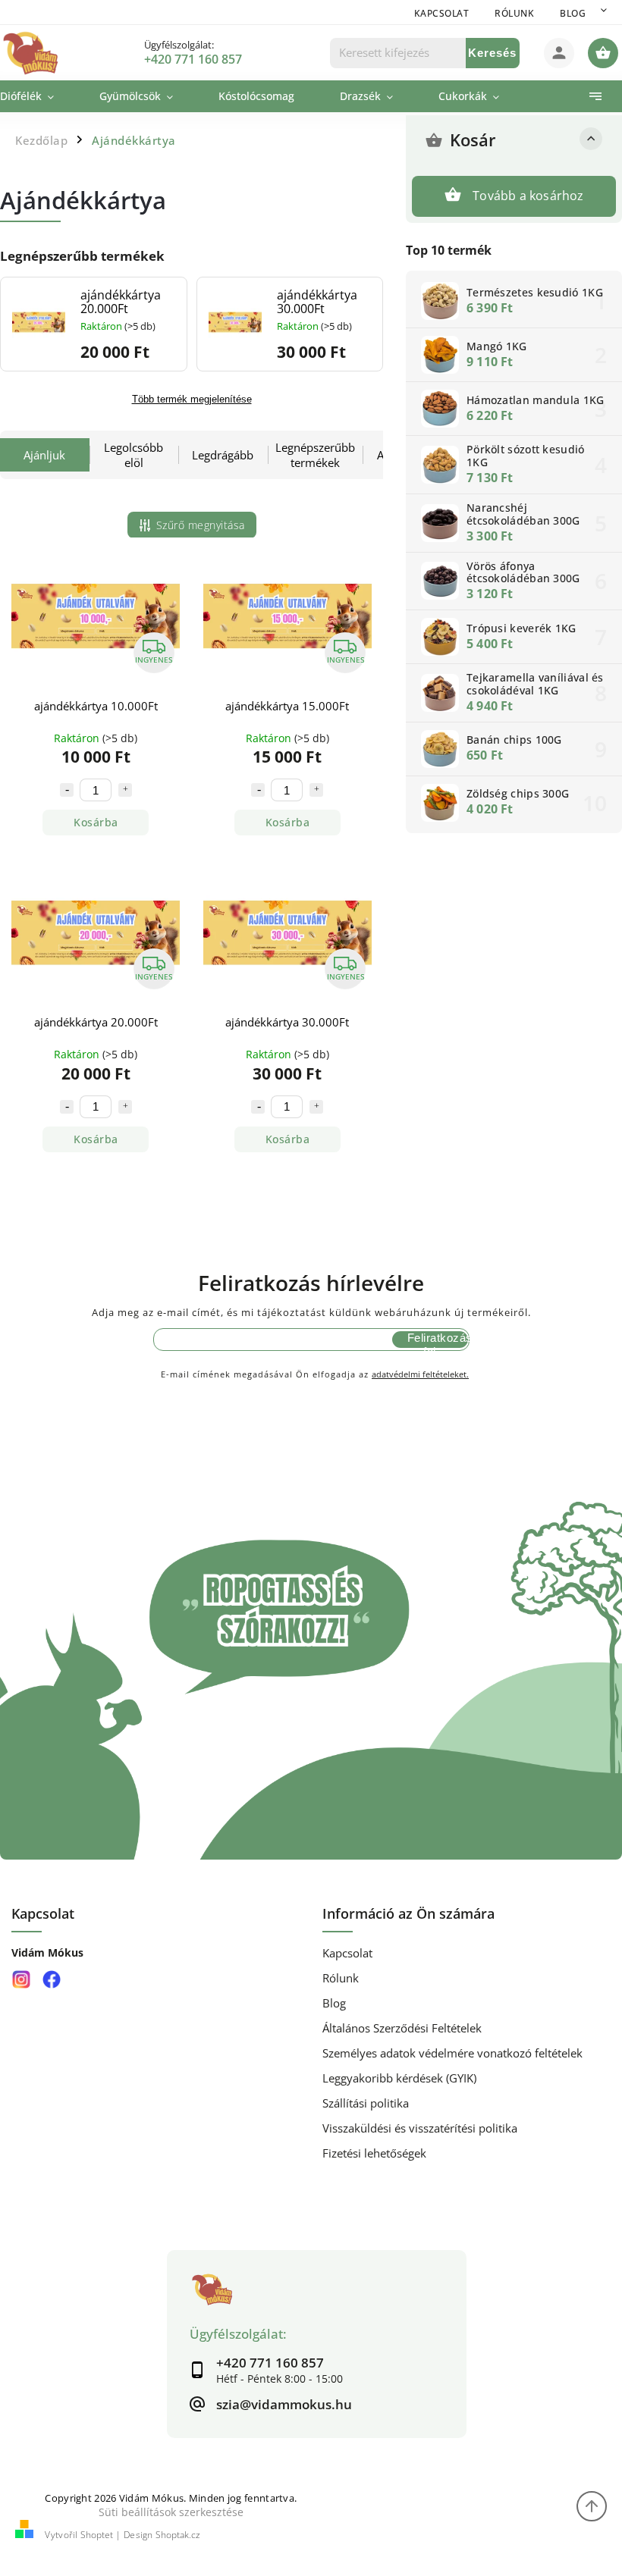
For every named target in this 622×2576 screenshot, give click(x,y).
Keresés (492, 53)
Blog (573, 13)
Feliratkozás (438, 1338)
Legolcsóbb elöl (134, 455)
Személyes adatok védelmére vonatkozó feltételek (452, 2053)
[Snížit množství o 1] (67, 790)
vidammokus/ (21, 1980)
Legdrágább (223, 455)
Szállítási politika (366, 2103)
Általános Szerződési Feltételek (402, 2028)
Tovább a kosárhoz (528, 196)
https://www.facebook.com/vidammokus (51, 1980)
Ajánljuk (44, 455)
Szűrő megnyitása (201, 525)
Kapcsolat (442, 13)
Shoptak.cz (178, 2535)
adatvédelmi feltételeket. (420, 1374)
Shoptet (97, 2535)
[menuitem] (38, 96)
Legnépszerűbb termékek (315, 455)
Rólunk (514, 13)
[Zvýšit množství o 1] (125, 790)
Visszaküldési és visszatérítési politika (420, 2128)
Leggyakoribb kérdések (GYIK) (399, 2078)
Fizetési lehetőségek (374, 2153)
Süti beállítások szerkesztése (171, 2512)
